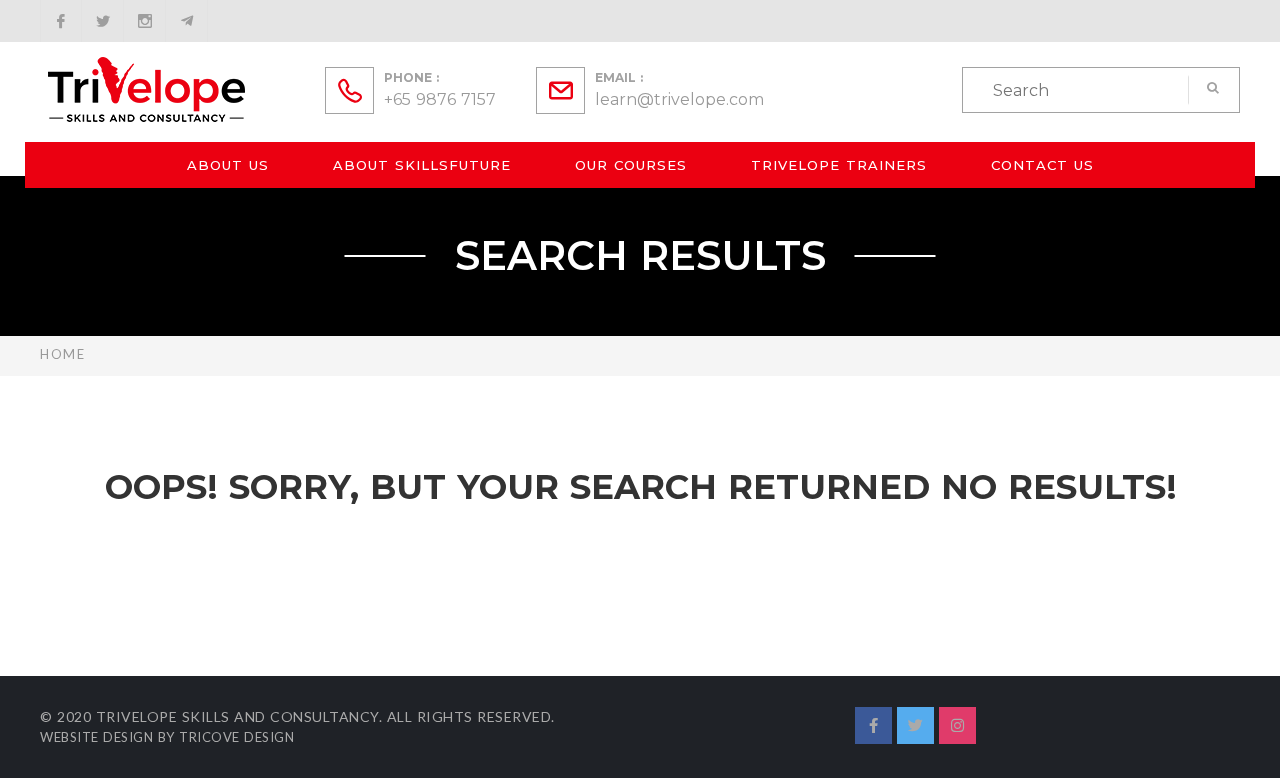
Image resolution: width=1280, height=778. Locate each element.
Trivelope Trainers (839, 165)
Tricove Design (236, 737)
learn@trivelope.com (679, 99)
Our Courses (631, 165)
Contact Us (1042, 165)
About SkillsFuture (422, 165)
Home (62, 354)
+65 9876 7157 (440, 99)
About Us (228, 165)
